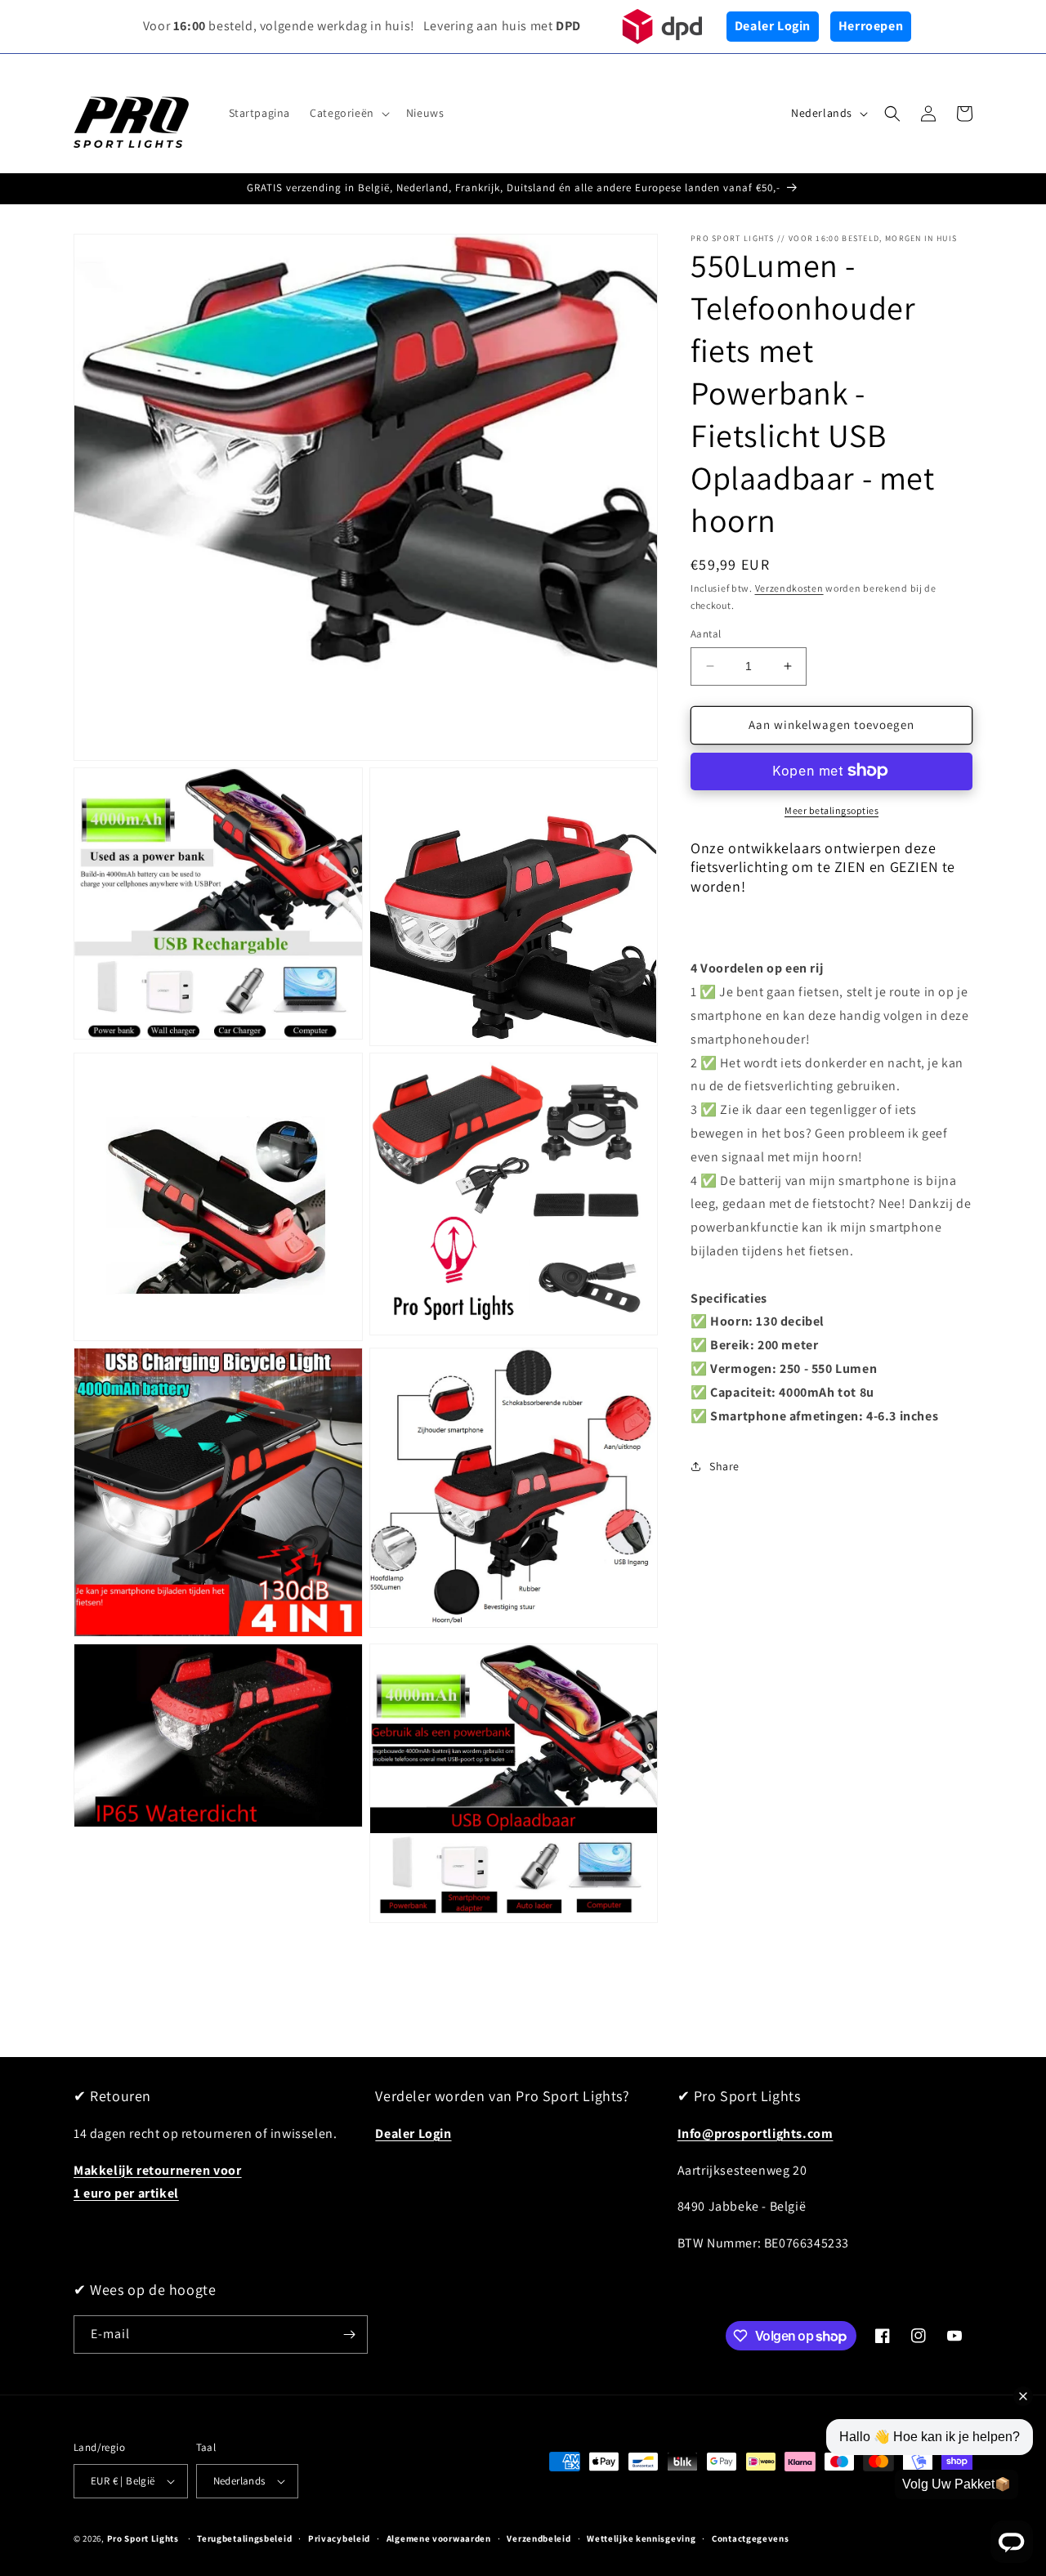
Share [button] (724, 1465)
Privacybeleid (339, 2538)
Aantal (706, 634)
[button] (348, 113)
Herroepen (871, 26)
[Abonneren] (349, 2334)
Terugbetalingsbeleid (244, 2538)
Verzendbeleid (539, 2538)
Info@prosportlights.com (755, 2133)
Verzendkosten (789, 588)
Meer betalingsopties (831, 809)
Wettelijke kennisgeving (641, 2538)
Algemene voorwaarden (439, 2538)
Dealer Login (773, 26)
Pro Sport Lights (143, 2538)
